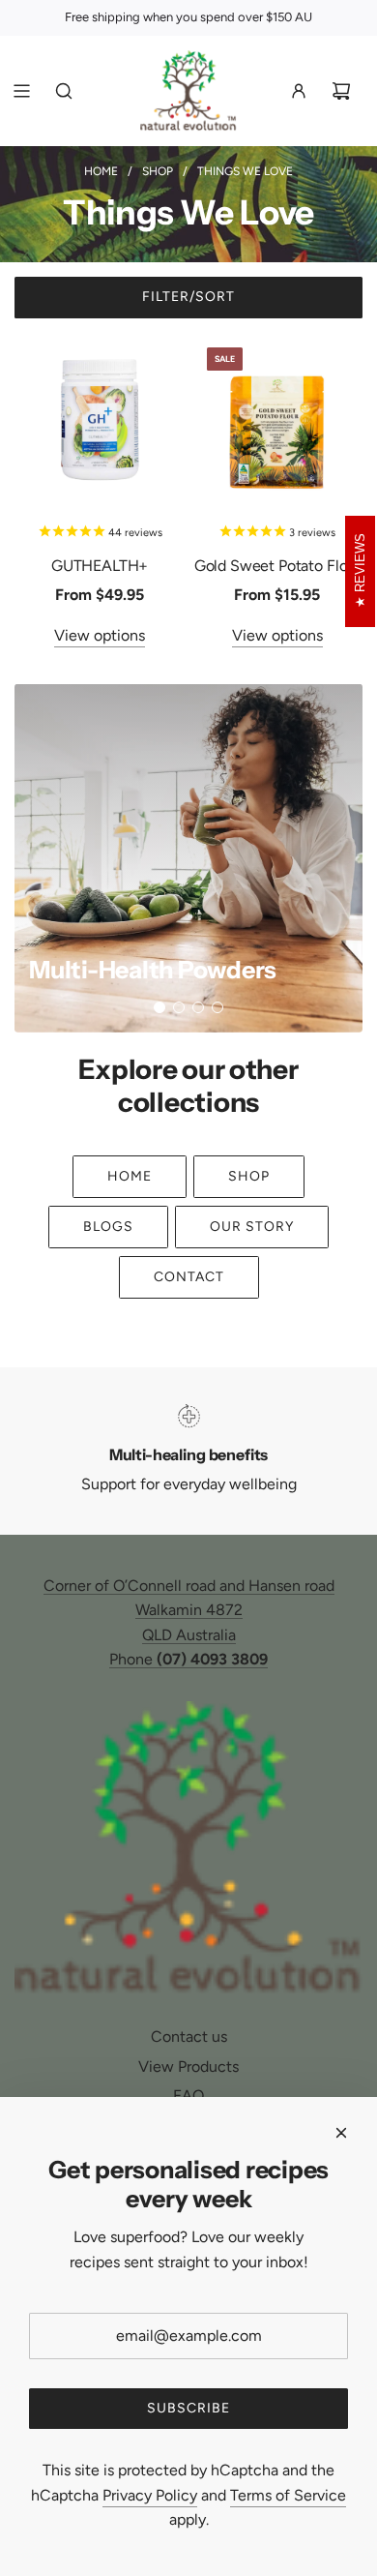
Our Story (252, 1227)
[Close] (341, 2133)
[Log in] (299, 91)
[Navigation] (21, 91)
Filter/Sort (188, 297)
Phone (188, 1659)
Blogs (108, 1227)
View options (100, 635)
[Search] (64, 91)
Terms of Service (288, 2495)
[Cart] (341, 91)
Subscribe (188, 2408)
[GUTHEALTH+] (100, 418)
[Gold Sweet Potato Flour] (277, 418)
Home (130, 1176)
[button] (159, 1007)
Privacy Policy (150, 2495)
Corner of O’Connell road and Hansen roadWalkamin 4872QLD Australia (189, 1610)
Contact (189, 1277)
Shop (249, 1176)
